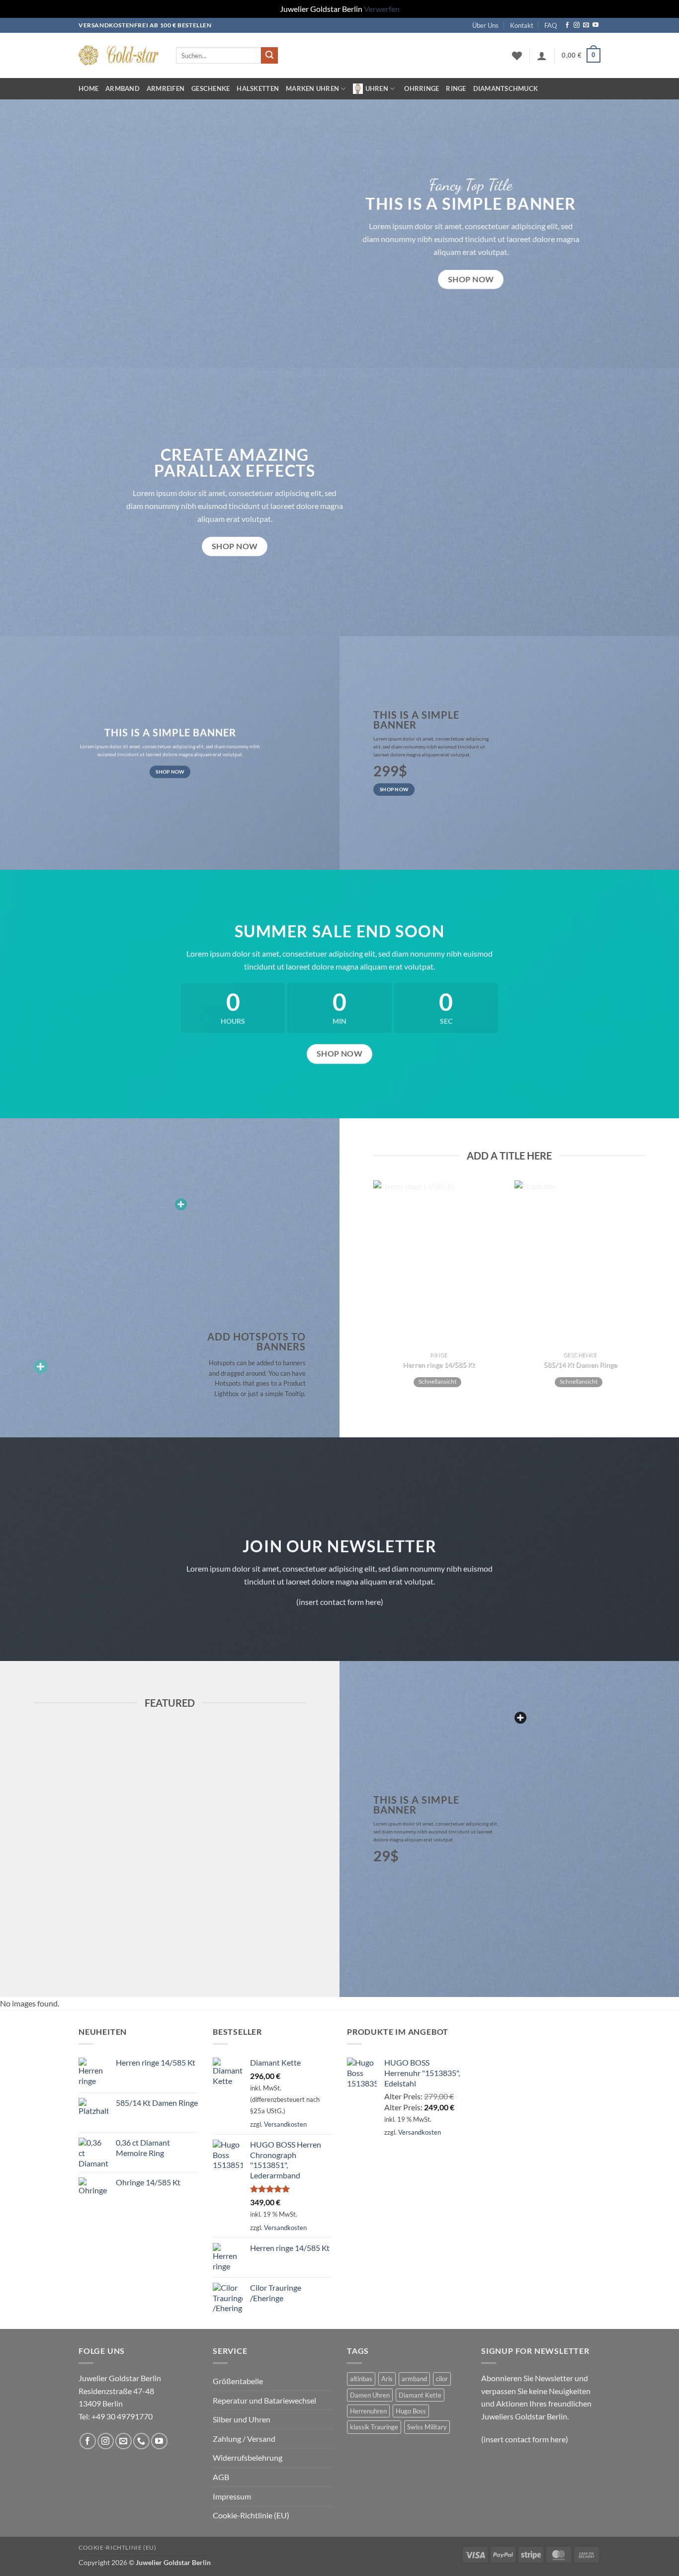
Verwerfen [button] (382, 9)
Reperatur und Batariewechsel (264, 2400)
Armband (123, 88)
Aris (387, 2379)
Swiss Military (427, 2427)
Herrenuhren (368, 2411)
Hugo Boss (411, 2411)
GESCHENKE (211, 88)
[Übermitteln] (269, 56)
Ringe (456, 88)
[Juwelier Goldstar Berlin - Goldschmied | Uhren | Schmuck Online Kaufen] (120, 55)
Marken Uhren (312, 88)
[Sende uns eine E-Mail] (586, 25)
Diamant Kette (420, 2395)
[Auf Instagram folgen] (577, 25)
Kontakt (522, 25)
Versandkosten (285, 2124)
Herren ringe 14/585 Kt (439, 1365)
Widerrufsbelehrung (248, 2457)
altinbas (361, 2379)
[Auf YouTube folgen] (595, 25)
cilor (442, 2379)
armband (414, 2379)
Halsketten (258, 88)
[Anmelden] (542, 56)
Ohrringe (422, 88)
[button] (581, 56)
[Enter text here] (520, 1718)
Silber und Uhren (242, 2419)
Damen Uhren (370, 2395)
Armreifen (166, 88)
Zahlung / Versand (244, 2439)
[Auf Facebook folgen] (567, 25)
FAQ (551, 25)
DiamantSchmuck (506, 88)
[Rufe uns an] (141, 2441)
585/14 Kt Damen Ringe (580, 1365)
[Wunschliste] (517, 56)
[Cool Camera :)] (41, 1367)
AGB (221, 2477)
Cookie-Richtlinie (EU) (251, 2515)
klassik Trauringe (374, 2427)
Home (88, 88)
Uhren (377, 88)
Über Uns (485, 25)
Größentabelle (238, 2381)
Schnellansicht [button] (437, 1382)
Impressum (232, 2496)
